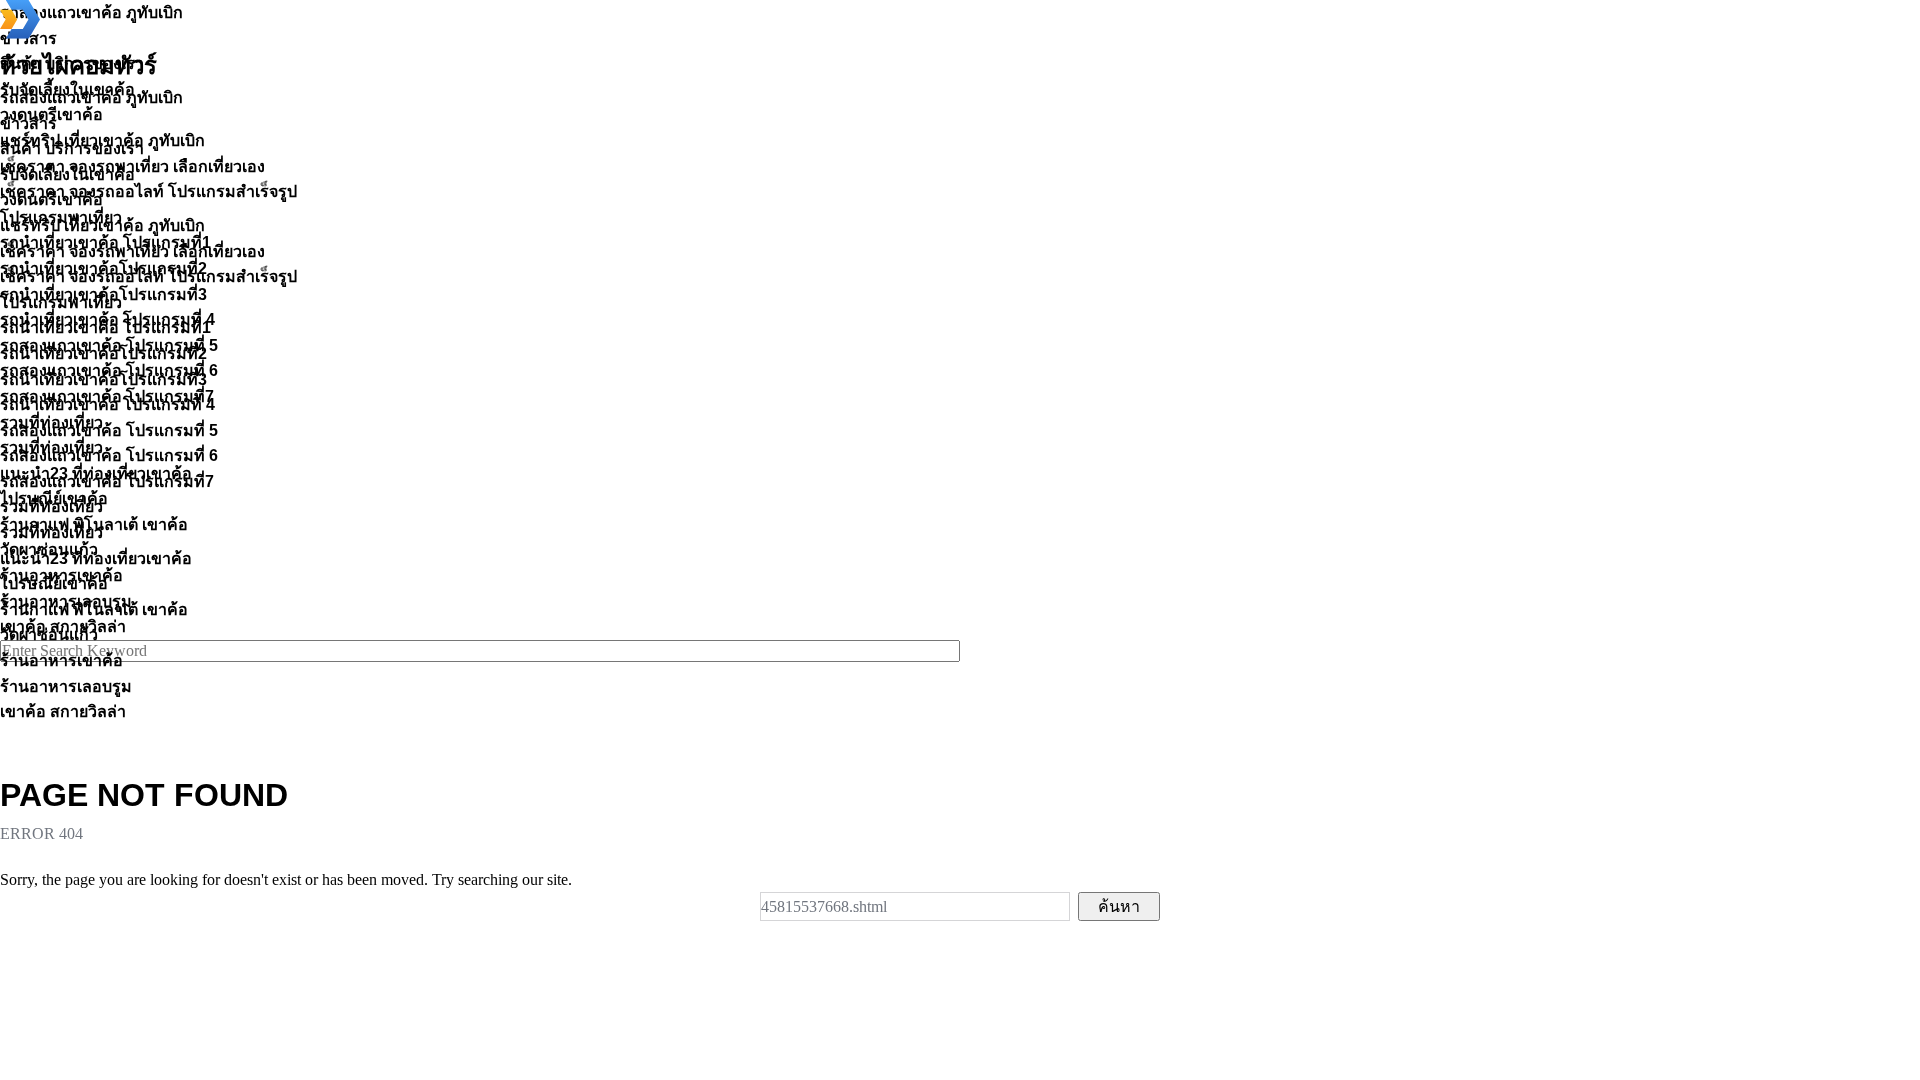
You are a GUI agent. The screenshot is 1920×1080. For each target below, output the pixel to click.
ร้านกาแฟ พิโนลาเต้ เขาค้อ (94, 609)
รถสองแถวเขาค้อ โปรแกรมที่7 (107, 481)
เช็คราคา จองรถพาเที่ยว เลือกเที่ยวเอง (132, 251)
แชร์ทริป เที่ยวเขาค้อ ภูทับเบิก (102, 225)
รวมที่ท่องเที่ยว (51, 506)
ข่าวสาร (28, 123)
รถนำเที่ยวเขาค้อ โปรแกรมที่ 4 (107, 404)
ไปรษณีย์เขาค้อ (54, 583)
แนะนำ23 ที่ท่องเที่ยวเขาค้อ (96, 558)
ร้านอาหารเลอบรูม (66, 686)
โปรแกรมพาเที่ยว (61, 302)
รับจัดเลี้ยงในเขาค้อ (67, 174)
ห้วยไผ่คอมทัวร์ (78, 66)
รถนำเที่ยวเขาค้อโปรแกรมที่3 (103, 379)
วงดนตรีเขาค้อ (51, 199)
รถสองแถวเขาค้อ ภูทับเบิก (91, 97)
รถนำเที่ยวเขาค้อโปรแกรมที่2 (103, 353)
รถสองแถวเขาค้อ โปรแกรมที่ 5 (109, 430)
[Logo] (20, 33)
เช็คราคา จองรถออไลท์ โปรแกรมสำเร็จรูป (148, 276)
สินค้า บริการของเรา (72, 148)
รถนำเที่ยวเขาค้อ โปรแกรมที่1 (105, 327)
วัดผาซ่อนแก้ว (49, 634)
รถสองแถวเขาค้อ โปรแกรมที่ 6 (109, 455)
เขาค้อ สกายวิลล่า (63, 711)
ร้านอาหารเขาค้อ (61, 660)
